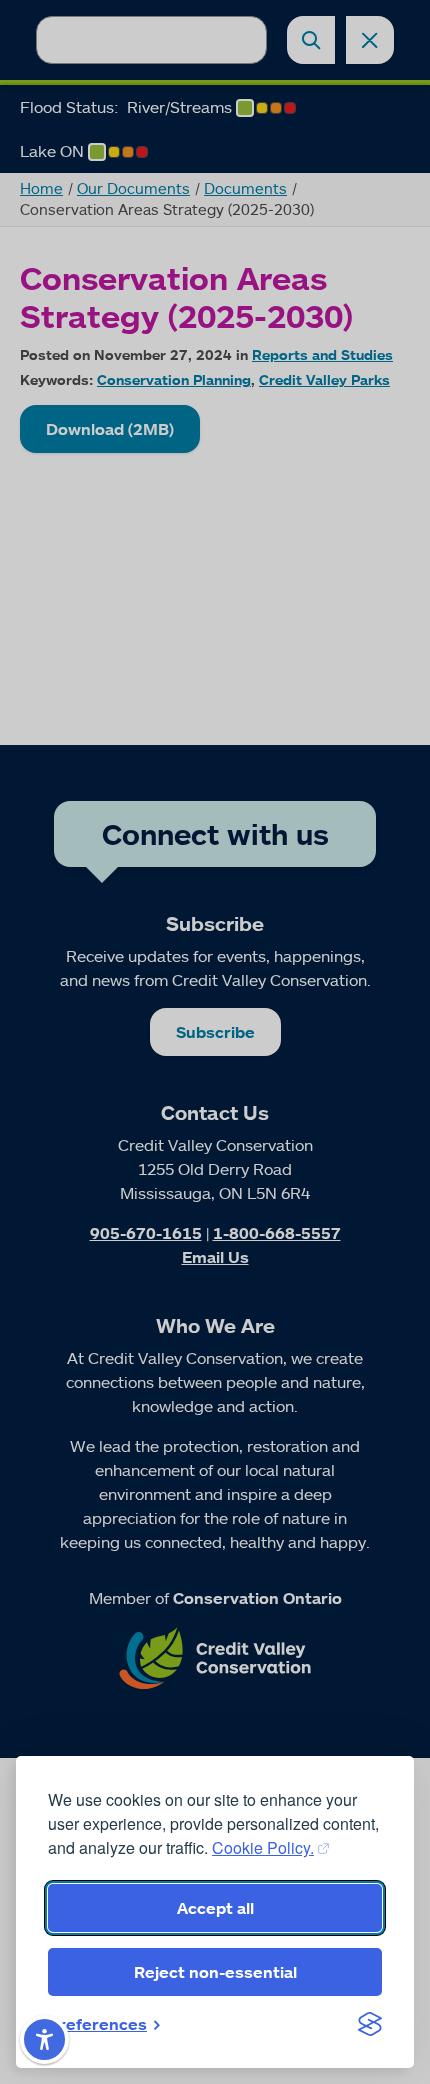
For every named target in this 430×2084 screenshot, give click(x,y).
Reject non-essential (215, 1972)
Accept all (215, 1908)
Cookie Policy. (263, 1847)
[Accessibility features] (44, 2039)
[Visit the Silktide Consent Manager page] (370, 2024)
